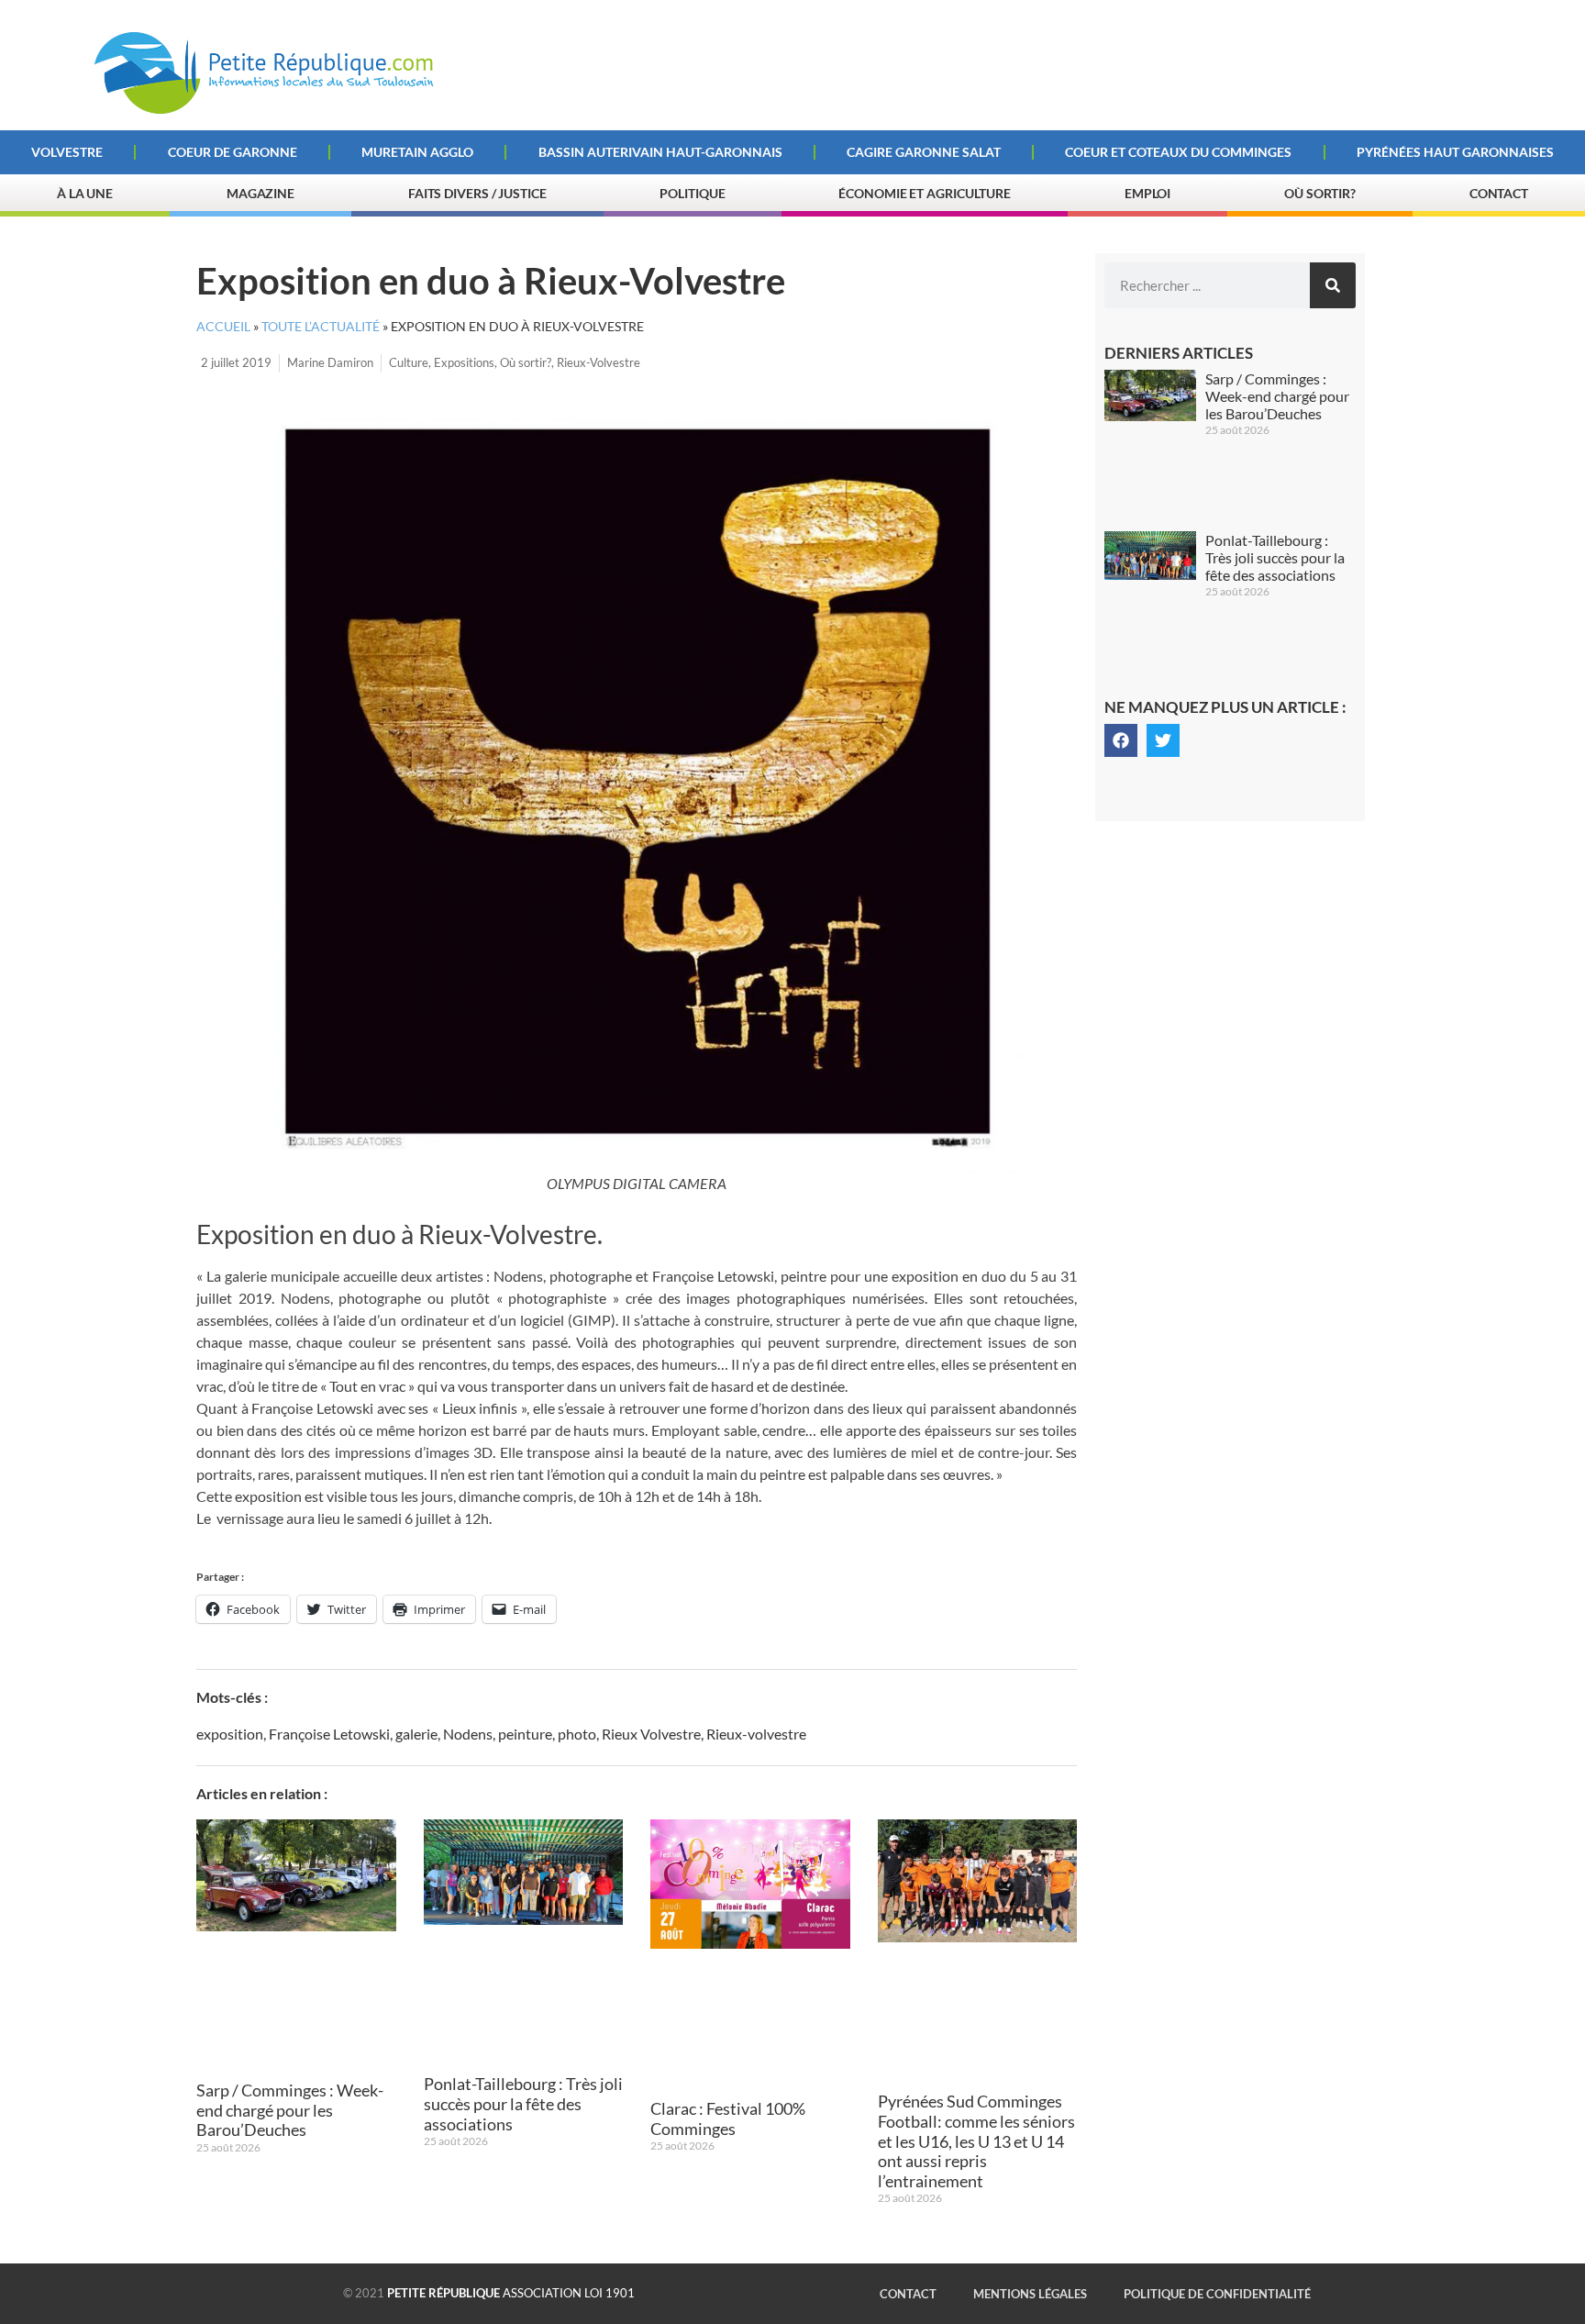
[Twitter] (1163, 740)
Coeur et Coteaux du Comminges (1178, 152)
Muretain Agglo (417, 152)
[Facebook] (1121, 740)
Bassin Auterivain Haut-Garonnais (660, 152)
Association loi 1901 (511, 2293)
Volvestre (67, 152)
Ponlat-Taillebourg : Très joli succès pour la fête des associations (523, 2103)
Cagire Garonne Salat (924, 152)
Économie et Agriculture (925, 193)
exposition (230, 1734)
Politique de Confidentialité (1217, 2294)
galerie (416, 1734)
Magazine (260, 193)
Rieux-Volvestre (599, 362)
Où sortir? (1320, 193)
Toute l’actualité (321, 327)
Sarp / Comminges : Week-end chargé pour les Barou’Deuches (290, 2110)
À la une (85, 193)
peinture (525, 1734)
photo (577, 1734)
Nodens (468, 1734)
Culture (409, 362)
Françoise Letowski (329, 1734)
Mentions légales (1030, 2294)
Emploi (1147, 193)
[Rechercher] (1333, 285)
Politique (692, 193)
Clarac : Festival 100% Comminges (728, 2118)
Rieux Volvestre (651, 1734)
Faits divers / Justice (477, 193)
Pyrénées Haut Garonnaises (1455, 152)
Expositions (464, 362)
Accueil (223, 327)
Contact (1499, 193)
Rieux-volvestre (756, 1734)
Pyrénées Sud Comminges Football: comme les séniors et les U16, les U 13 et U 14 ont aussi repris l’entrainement (976, 2141)
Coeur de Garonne (233, 152)
